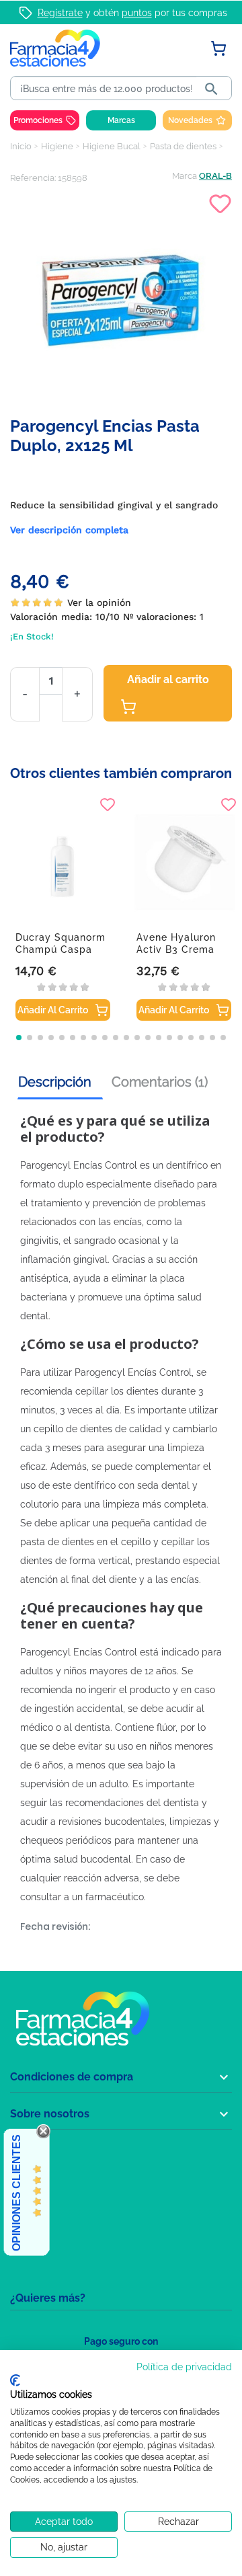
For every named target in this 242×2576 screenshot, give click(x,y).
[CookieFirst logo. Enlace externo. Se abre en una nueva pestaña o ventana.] (15, 2380)
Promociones (38, 120)
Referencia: (33, 178)
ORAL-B (215, 176)
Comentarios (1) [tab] (160, 1082)
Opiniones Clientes (16, 2193)
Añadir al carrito (168, 679)
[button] (19, 1038)
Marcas (121, 120)
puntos (137, 13)
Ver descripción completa (69, 530)
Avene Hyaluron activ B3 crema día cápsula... (176, 949)
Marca (185, 176)
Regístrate (60, 13)
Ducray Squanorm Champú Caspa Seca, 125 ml (61, 949)
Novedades (190, 120)
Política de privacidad (184, 2367)
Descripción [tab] (55, 1082)
